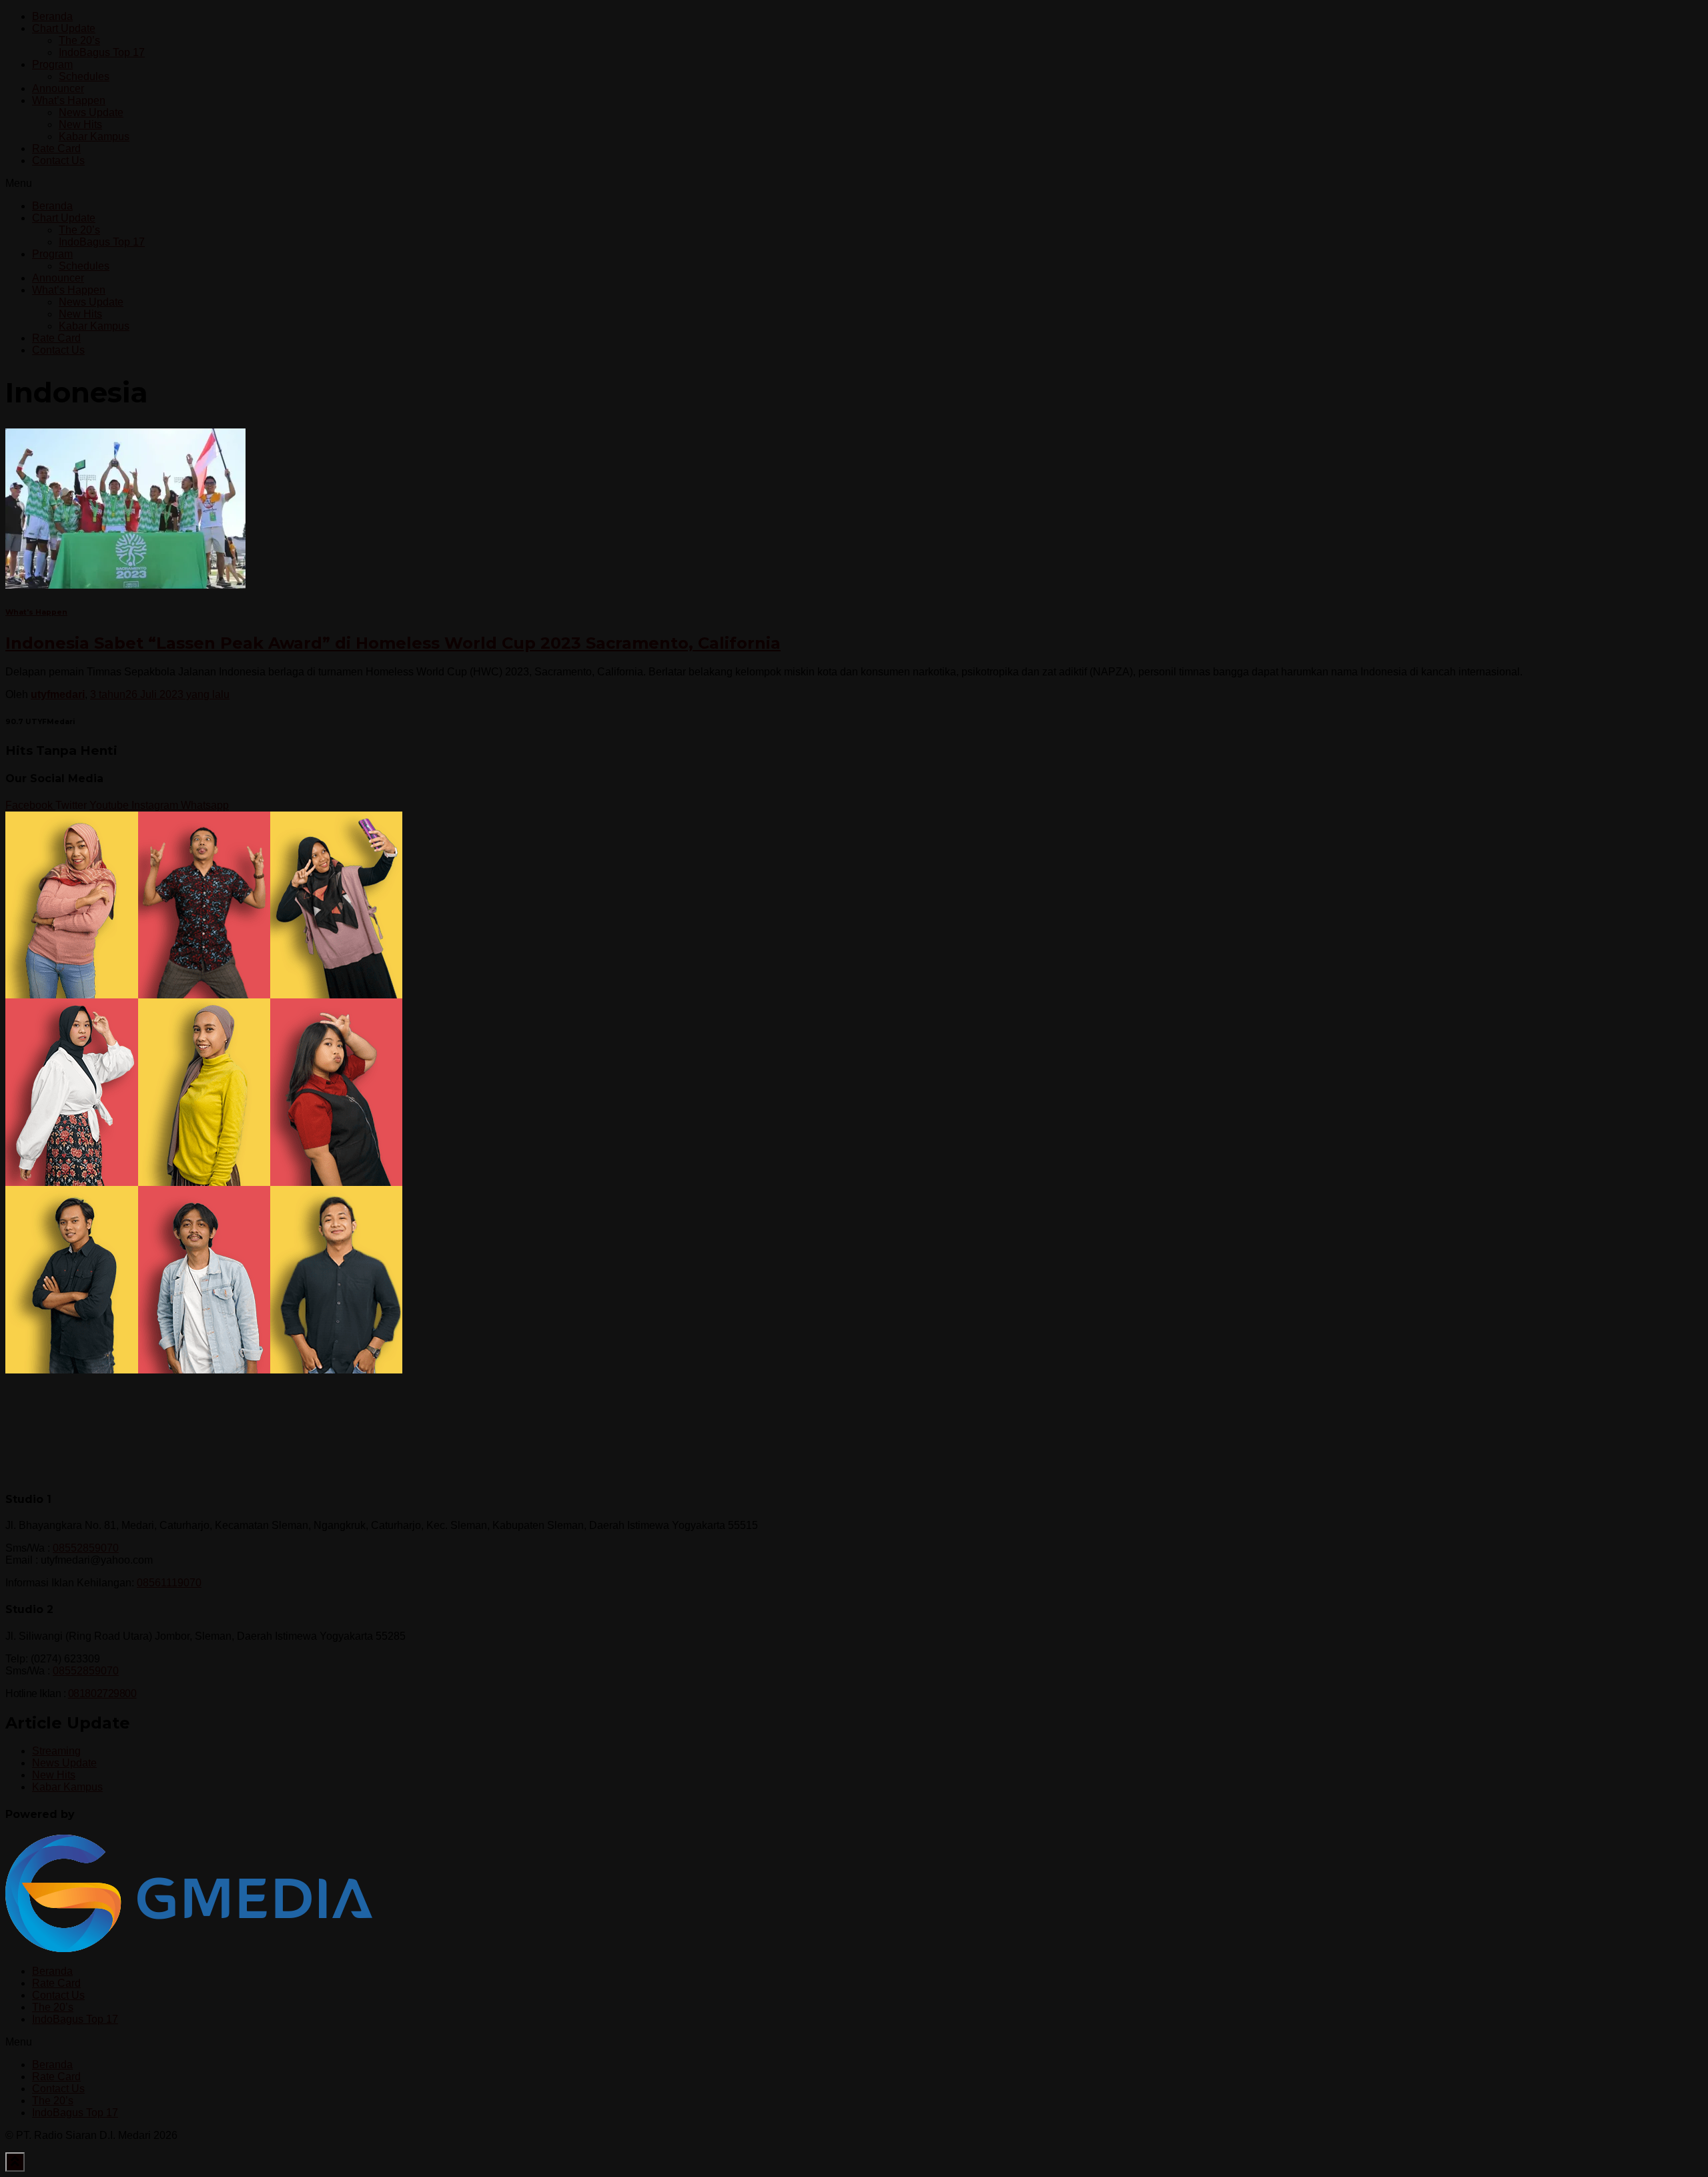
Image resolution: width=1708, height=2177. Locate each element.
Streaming (56, 1751)
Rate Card (56, 148)
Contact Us (58, 161)
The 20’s (79, 40)
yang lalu (160, 694)
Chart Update (64, 28)
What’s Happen (69, 100)
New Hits (80, 124)
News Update (91, 112)
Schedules (84, 76)
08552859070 (86, 1548)
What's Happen (36, 612)
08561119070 (169, 1583)
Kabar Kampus (94, 136)
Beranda (52, 16)
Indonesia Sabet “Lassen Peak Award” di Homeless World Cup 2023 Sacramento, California (393, 643)
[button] (854, 184)
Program (52, 64)
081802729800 (102, 1693)
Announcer (58, 88)
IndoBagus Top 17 (102, 52)
